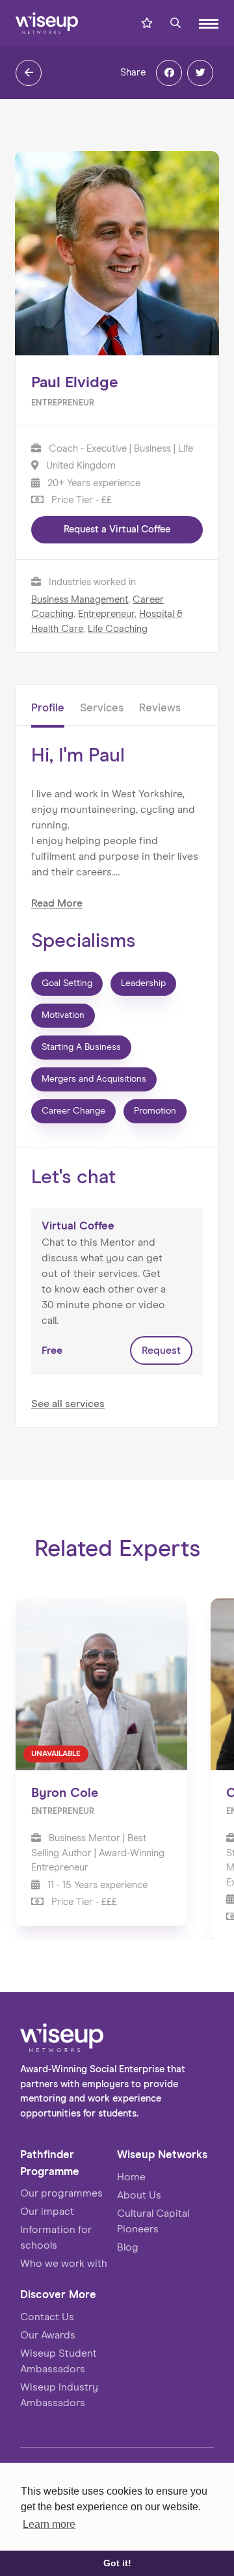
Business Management (80, 600)
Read (57, 903)
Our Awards (48, 2335)
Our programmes (61, 2193)
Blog (128, 2247)
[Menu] (209, 24)
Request (161, 1350)
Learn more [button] (49, 2524)
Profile (48, 708)
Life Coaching (118, 629)
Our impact (47, 2212)
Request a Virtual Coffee (117, 529)
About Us (139, 2195)
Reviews (160, 708)
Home (131, 2177)
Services (102, 708)
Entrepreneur (106, 614)
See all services (68, 1404)
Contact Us (47, 2317)
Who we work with (64, 2264)
